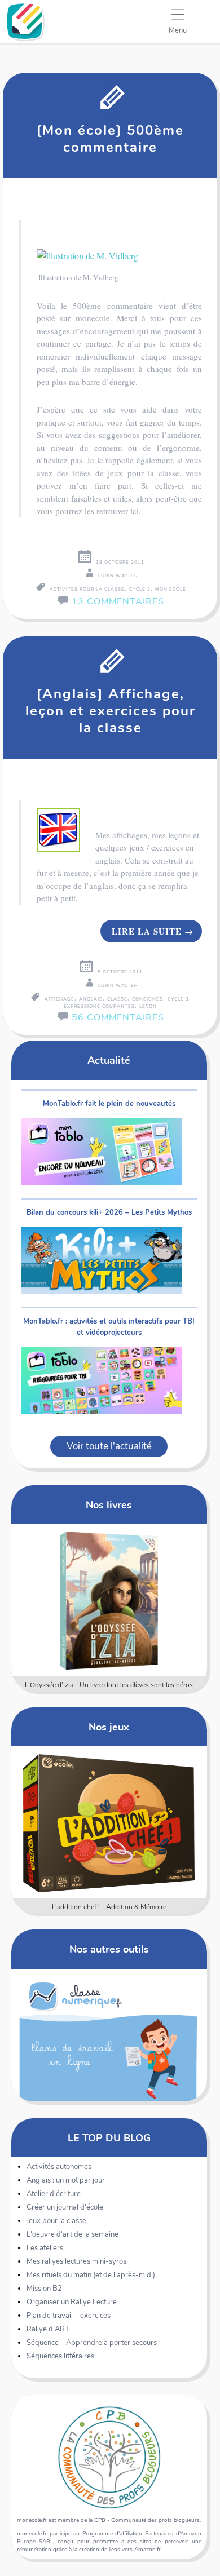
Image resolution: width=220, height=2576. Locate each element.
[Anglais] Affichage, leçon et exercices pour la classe (111, 711)
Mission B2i (45, 2289)
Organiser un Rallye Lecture (72, 2302)
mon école (171, 589)
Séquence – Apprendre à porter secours (92, 2343)
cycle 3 (140, 589)
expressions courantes (99, 1006)
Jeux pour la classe (56, 2221)
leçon (148, 1006)
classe (117, 999)
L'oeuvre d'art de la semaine (72, 2234)
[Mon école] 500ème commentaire (110, 139)
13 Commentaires (118, 601)
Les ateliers (45, 2248)
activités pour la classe (87, 589)
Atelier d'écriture (54, 2194)
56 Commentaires (118, 1017)
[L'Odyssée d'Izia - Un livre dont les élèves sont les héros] (109, 1600)
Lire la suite (153, 931)
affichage (60, 999)
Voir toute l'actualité (109, 1446)
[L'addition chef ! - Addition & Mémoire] (109, 1822)
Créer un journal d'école (65, 2207)
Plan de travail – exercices (69, 2316)
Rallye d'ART (48, 2329)
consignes (148, 999)
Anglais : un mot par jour (66, 2180)
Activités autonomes (59, 2167)
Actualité (109, 1060)
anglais (91, 999)
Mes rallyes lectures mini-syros (76, 2261)
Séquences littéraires (60, 2356)
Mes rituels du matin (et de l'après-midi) (91, 2275)
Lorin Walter (118, 576)
